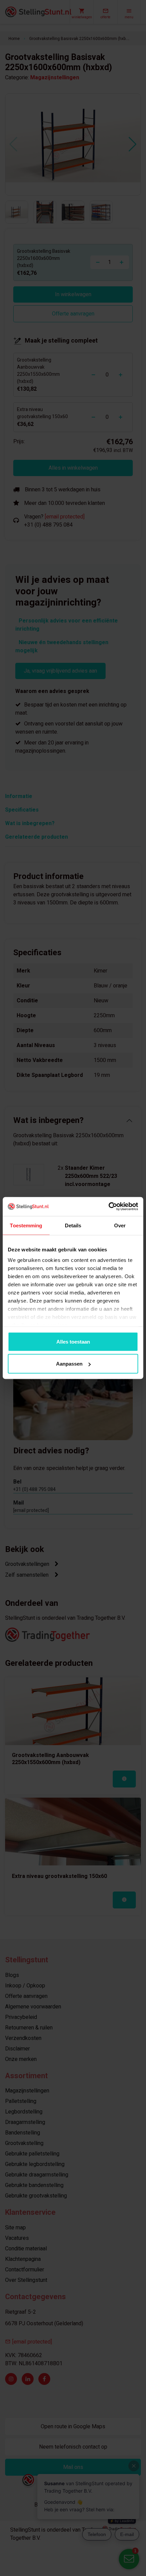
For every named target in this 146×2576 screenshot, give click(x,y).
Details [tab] (73, 1225)
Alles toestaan (73, 1341)
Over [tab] (120, 1225)
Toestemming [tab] (26, 1225)
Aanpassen (69, 1364)
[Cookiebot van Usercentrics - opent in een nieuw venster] (108, 1207)
